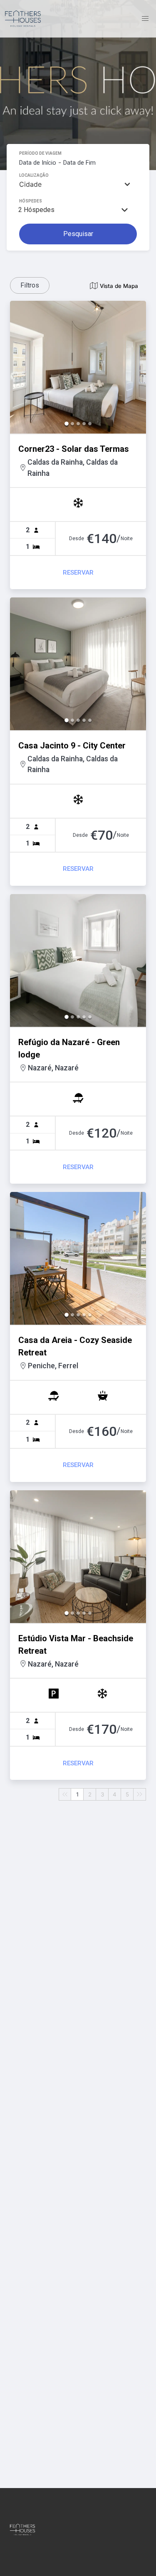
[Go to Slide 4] (84, 424)
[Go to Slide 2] (72, 424)
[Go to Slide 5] (90, 424)
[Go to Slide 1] (67, 424)
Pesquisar (78, 234)
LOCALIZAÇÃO (34, 175)
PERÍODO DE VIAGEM (40, 153)
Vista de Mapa (119, 286)
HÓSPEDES (31, 201)
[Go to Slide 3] (78, 424)
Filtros (30, 285)
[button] (78, 367)
